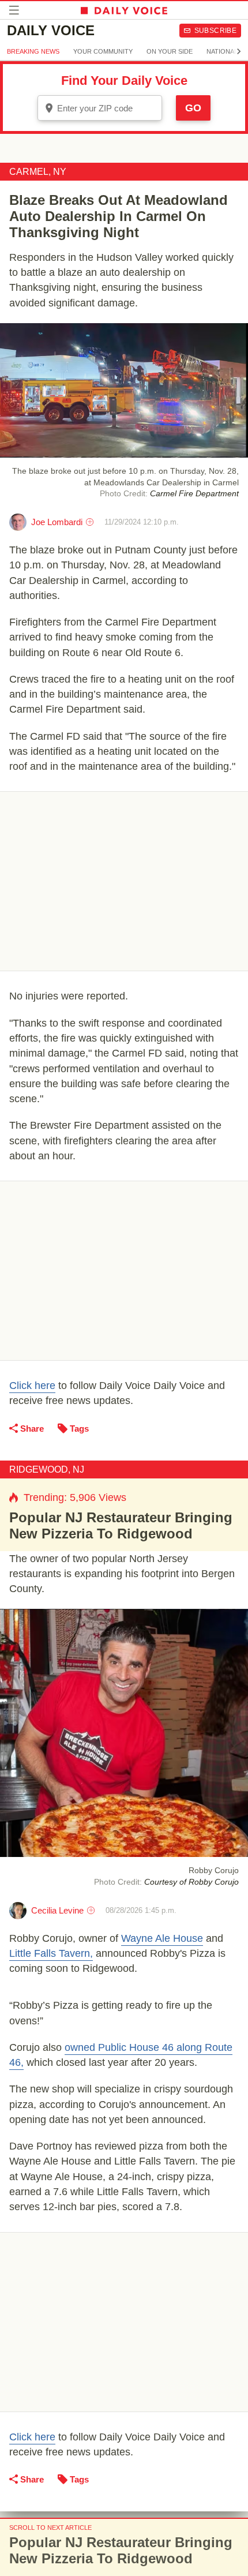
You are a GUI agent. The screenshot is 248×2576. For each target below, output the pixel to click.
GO (193, 108)
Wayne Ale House (162, 1938)
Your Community (103, 51)
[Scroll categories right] (239, 51)
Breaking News (33, 51)
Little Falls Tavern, (51, 1953)
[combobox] (100, 108)
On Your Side (170, 51)
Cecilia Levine (57, 1910)
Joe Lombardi (57, 522)
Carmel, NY (38, 172)
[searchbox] (108, 108)
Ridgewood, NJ (47, 1469)
